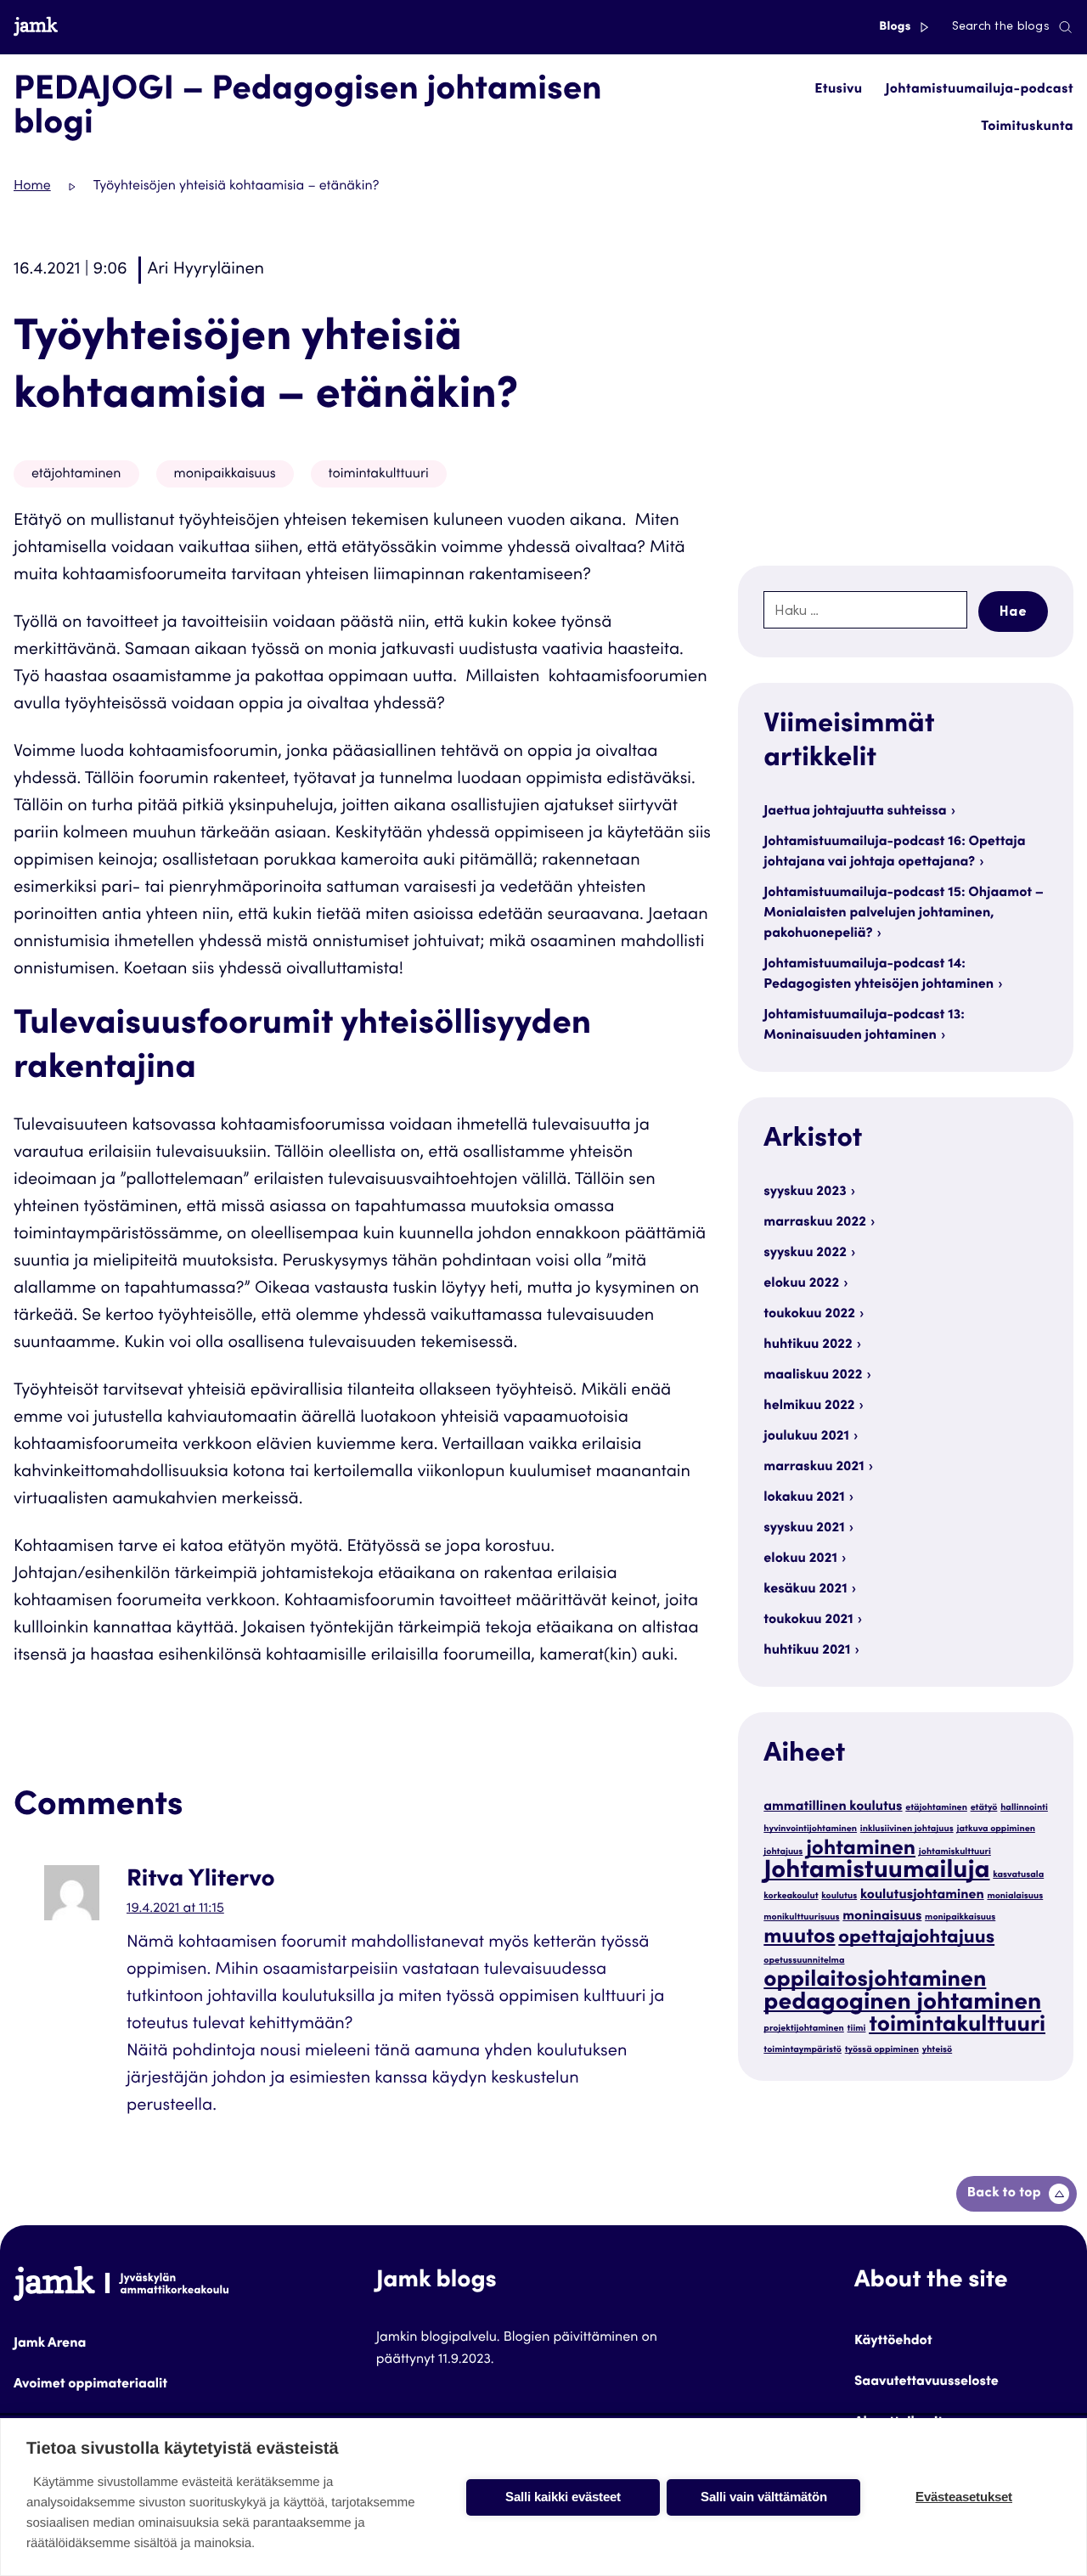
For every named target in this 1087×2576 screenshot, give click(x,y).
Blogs (896, 27)
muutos (799, 1938)
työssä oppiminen (882, 2050)
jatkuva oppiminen (995, 1829)
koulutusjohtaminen (922, 1896)
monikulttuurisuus (801, 1917)
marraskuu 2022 (815, 1223)
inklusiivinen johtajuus (907, 1829)
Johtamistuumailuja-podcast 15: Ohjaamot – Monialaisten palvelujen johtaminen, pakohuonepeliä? (904, 914)
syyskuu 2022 (805, 1254)
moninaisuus (882, 1917)
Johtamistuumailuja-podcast (980, 90)
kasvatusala (1018, 1875)
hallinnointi (1024, 1808)
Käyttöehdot (893, 2342)
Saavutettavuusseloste (926, 2382)
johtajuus (783, 1852)
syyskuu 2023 (805, 1192)
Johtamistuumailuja (876, 1872)
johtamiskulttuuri (955, 1852)
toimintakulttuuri (379, 475)
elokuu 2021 (800, 1559)
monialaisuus (1015, 1896)
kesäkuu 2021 (805, 1590)
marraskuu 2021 (814, 1468)
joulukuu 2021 (806, 1437)
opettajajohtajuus (916, 1939)
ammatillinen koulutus (833, 1808)
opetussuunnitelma (804, 1961)
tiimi (857, 2029)
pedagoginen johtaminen (902, 2004)
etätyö (984, 1808)
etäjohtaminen (76, 475)
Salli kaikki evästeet (563, 2497)
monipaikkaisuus (225, 475)
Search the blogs (1001, 27)
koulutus (839, 1896)
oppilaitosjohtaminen (875, 1981)
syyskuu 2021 (804, 1529)
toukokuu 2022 (809, 1315)
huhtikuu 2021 (807, 1651)
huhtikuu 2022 (808, 1345)
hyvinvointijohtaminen (810, 1829)
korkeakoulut (791, 1896)
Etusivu (838, 90)
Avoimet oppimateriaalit (90, 2385)
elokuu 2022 (801, 1284)
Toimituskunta (1027, 127)
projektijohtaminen (804, 2029)
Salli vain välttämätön (764, 2497)
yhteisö (937, 2050)
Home (32, 187)
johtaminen (861, 1849)
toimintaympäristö (803, 2050)
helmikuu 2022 (809, 1406)
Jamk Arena (50, 2344)
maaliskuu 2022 (813, 1376)
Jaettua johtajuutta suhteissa (855, 812)
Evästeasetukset (964, 2497)
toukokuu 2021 (808, 1621)
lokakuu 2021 (804, 1498)
